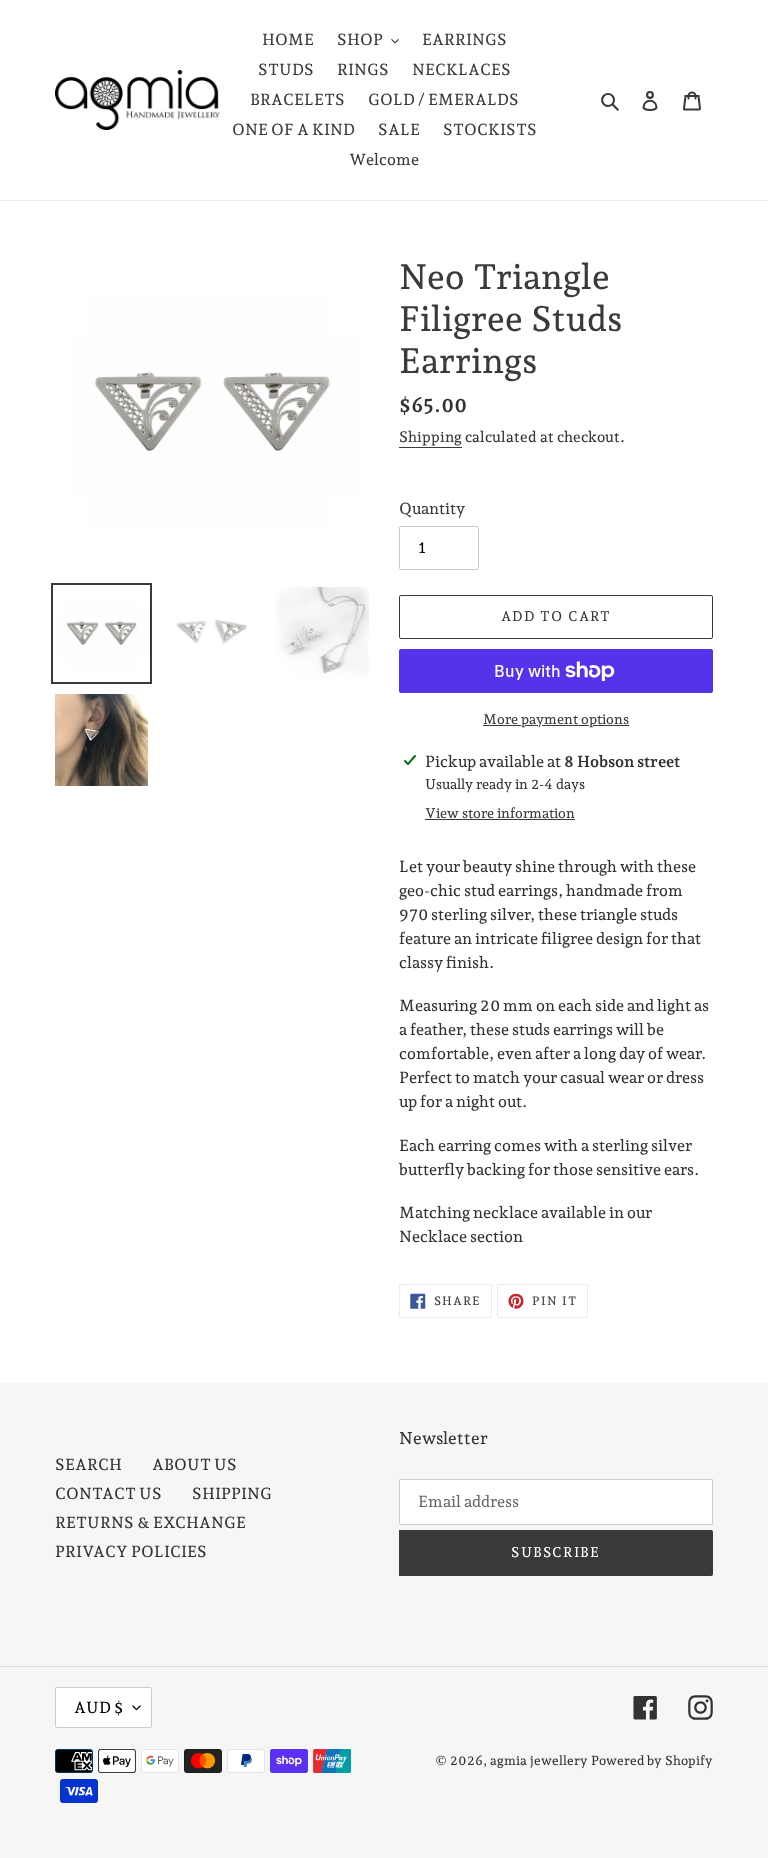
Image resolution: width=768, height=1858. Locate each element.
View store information (500, 813)
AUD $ (98, 1707)
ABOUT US (194, 1464)
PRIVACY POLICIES (131, 1551)
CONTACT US (108, 1493)
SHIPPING (232, 1493)
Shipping (430, 437)
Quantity (432, 508)
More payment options (556, 719)
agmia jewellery (539, 1760)
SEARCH (88, 1464)
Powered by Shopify (652, 1760)
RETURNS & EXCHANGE (150, 1522)
